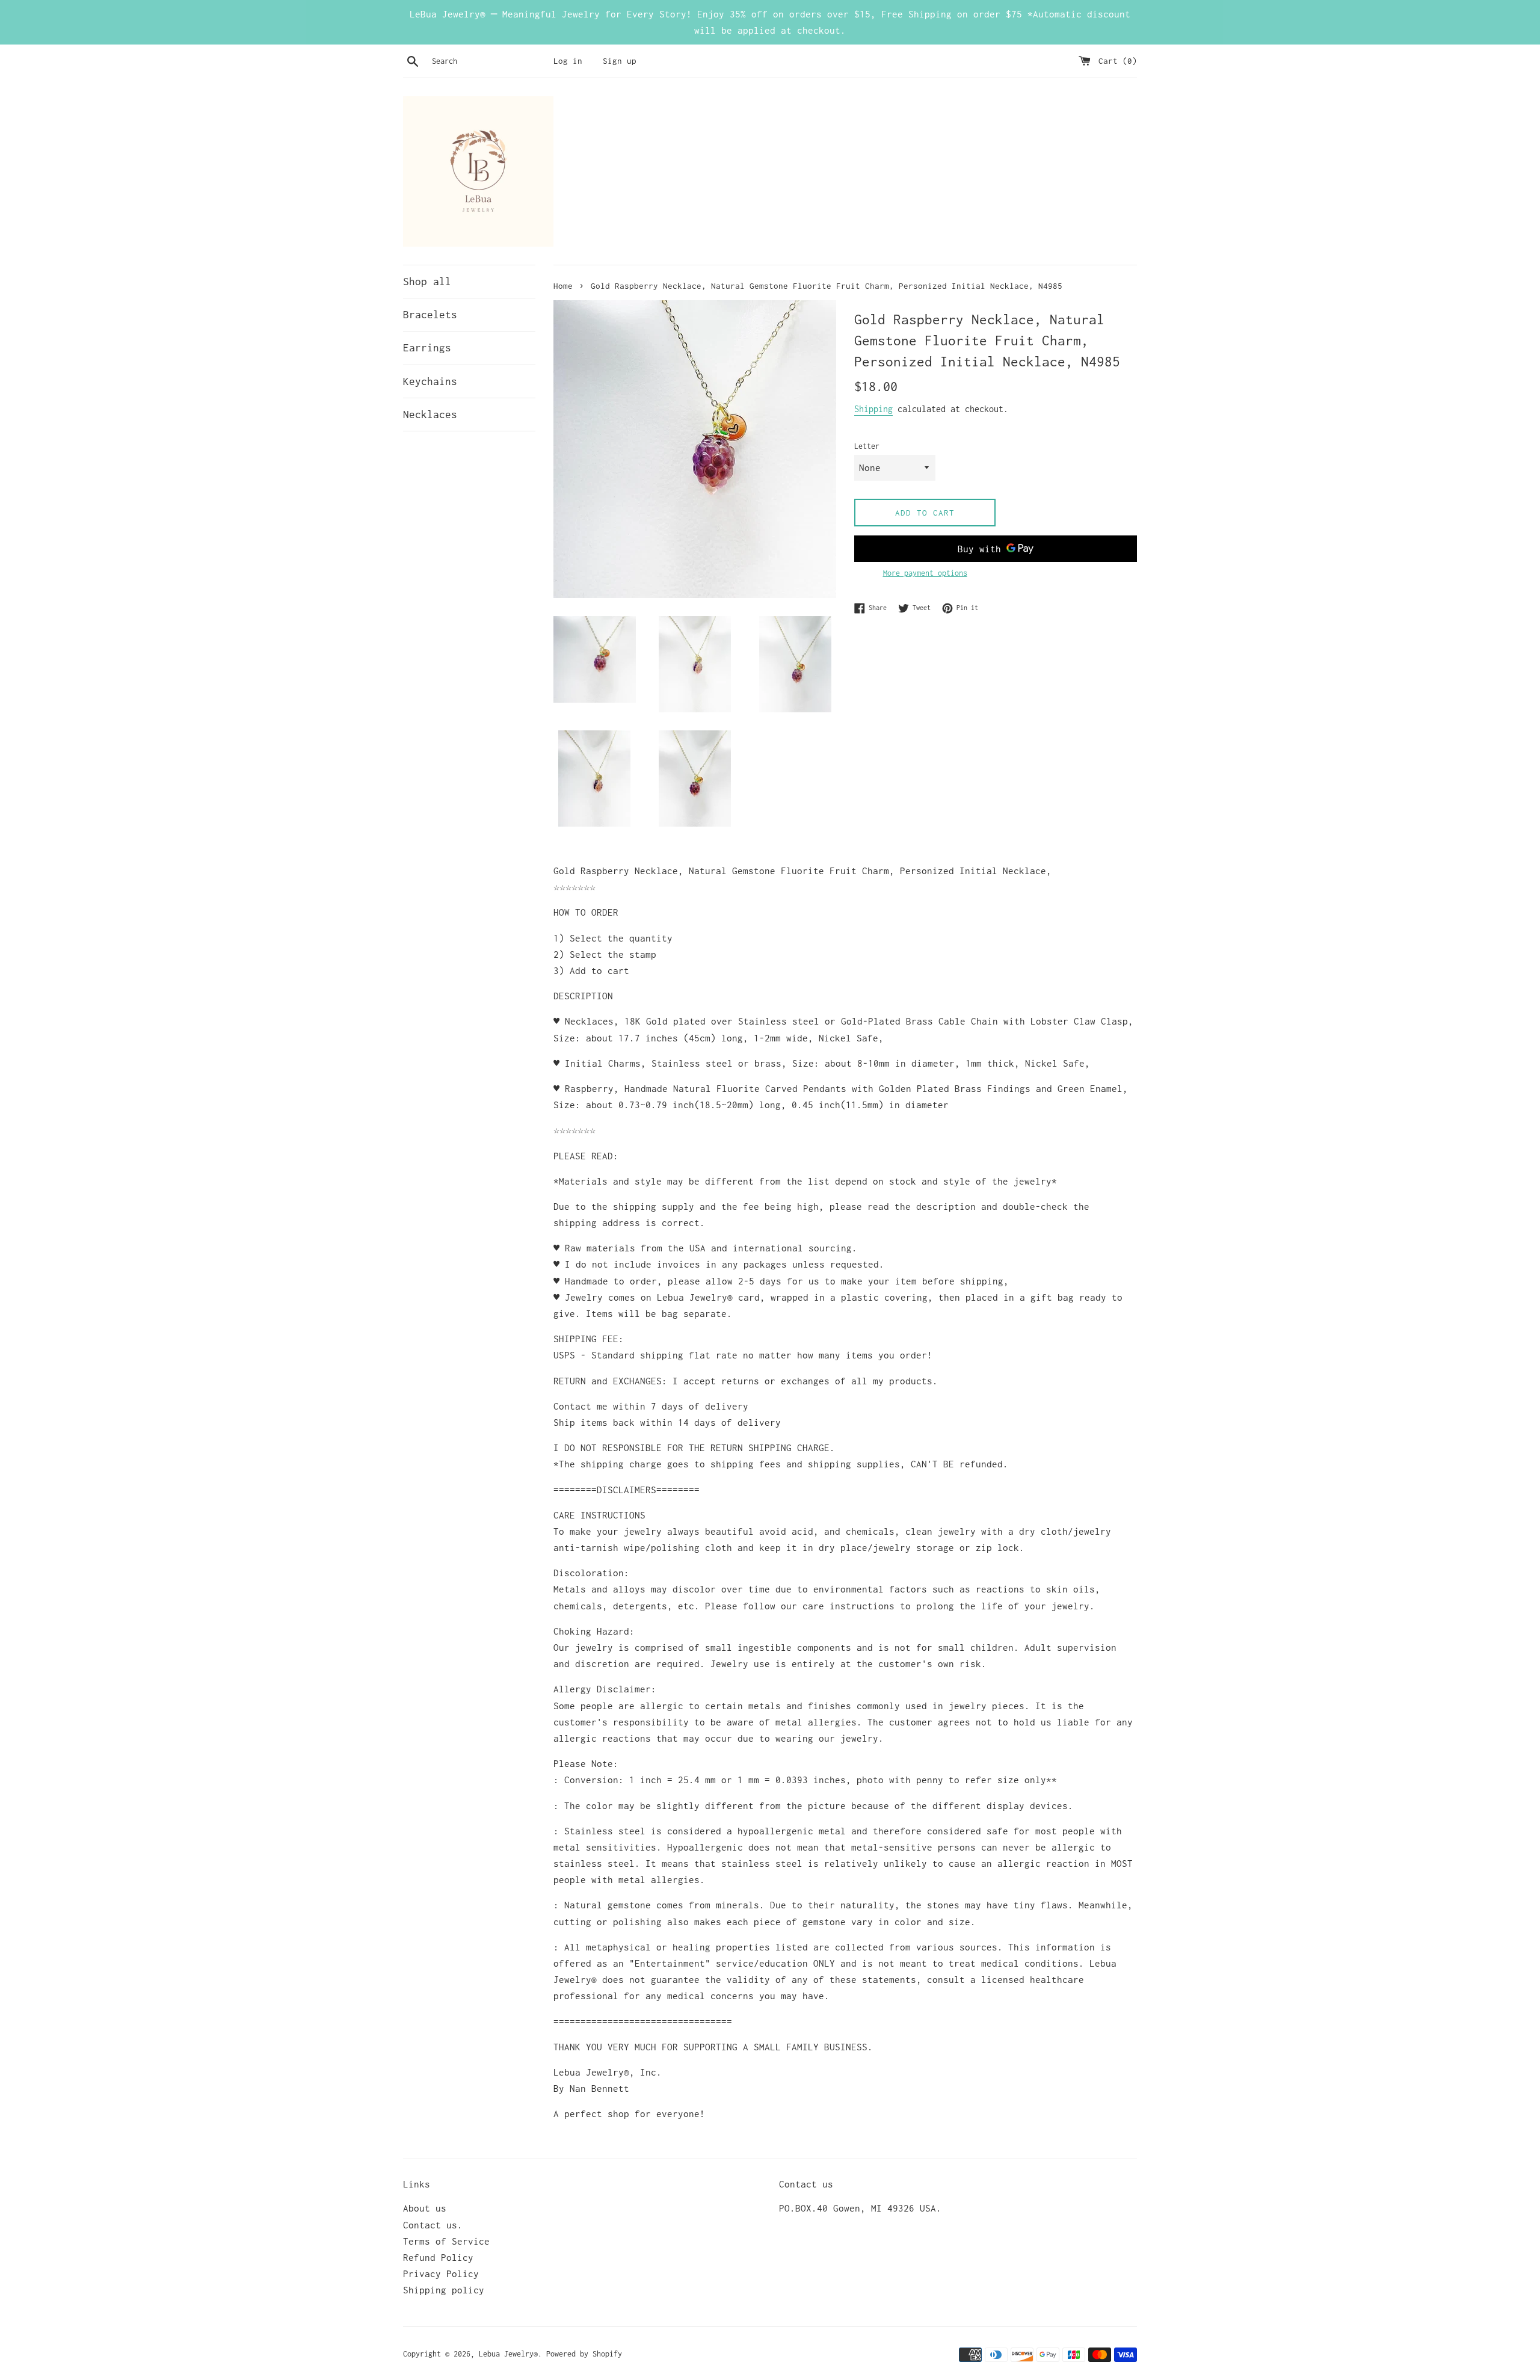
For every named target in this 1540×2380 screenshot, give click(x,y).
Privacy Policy (441, 2274)
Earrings (427, 348)
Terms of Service (446, 2241)
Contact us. (433, 2225)
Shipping (873, 409)
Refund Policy (438, 2257)
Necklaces (430, 415)
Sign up (620, 61)
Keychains (430, 381)
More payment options (925, 573)
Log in (568, 61)
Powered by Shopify (584, 2354)
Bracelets (430, 315)
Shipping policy (444, 2290)
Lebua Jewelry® (508, 2354)
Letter (867, 446)
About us (425, 2208)
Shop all (427, 282)
